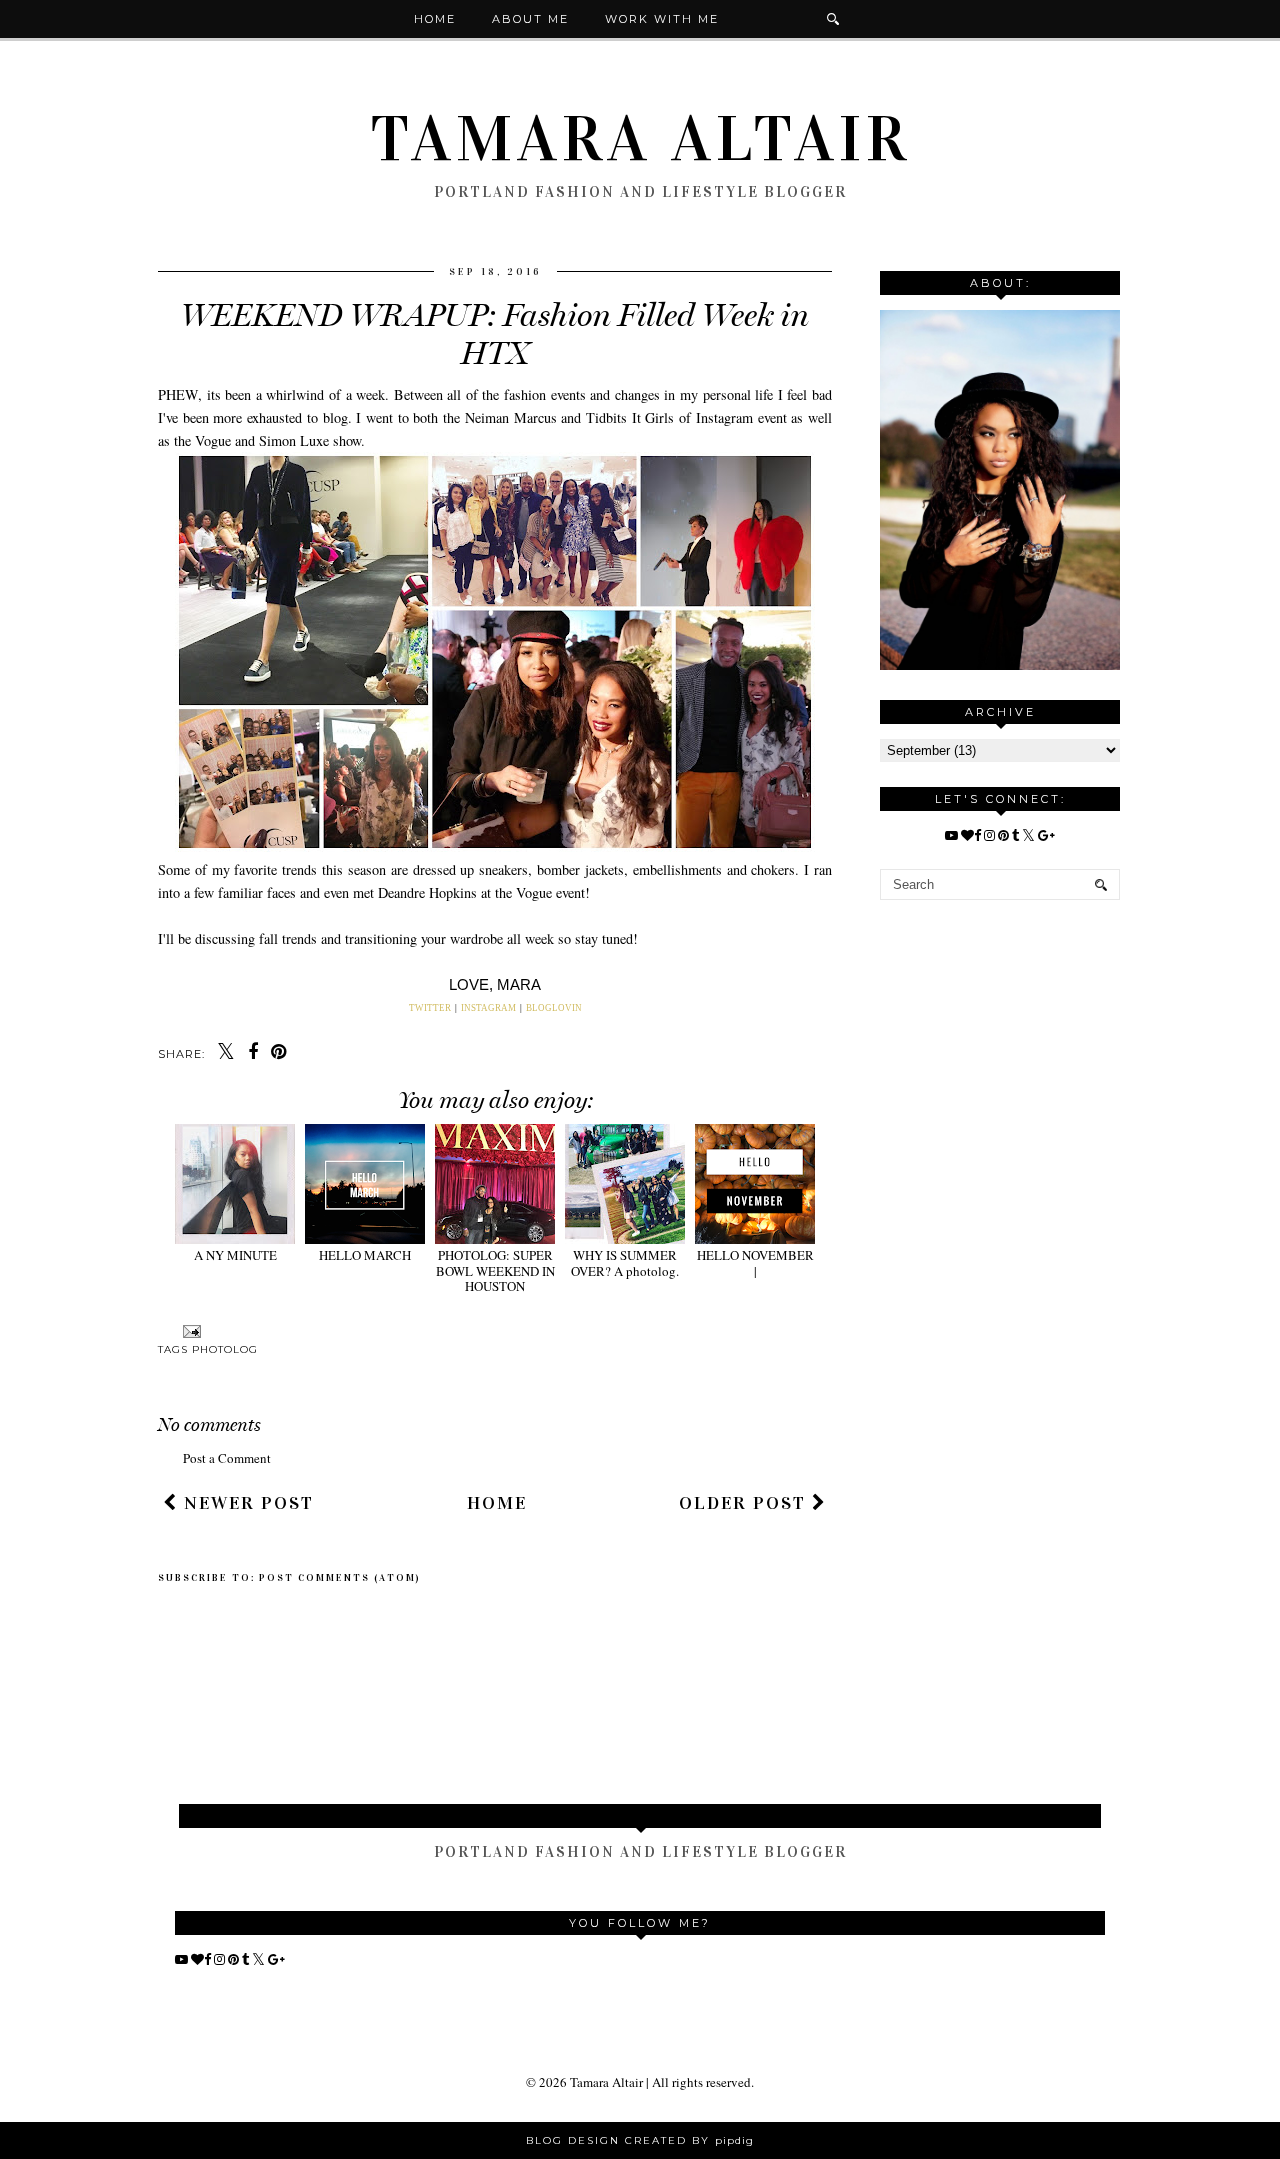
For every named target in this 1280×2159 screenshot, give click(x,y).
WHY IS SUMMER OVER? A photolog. (625, 1262)
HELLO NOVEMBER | (755, 1262)
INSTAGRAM (488, 1008)
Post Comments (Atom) (340, 1578)
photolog (225, 1349)
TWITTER (431, 1008)
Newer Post (246, 1503)
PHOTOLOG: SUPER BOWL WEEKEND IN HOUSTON (495, 1270)
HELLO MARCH (365, 1255)
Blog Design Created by (640, 2140)
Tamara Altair (640, 139)
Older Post (745, 1503)
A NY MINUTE (235, 1255)
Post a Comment (227, 1458)
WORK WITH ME (662, 19)
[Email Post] (189, 1330)
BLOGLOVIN (554, 1008)
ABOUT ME (530, 19)
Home (435, 19)
